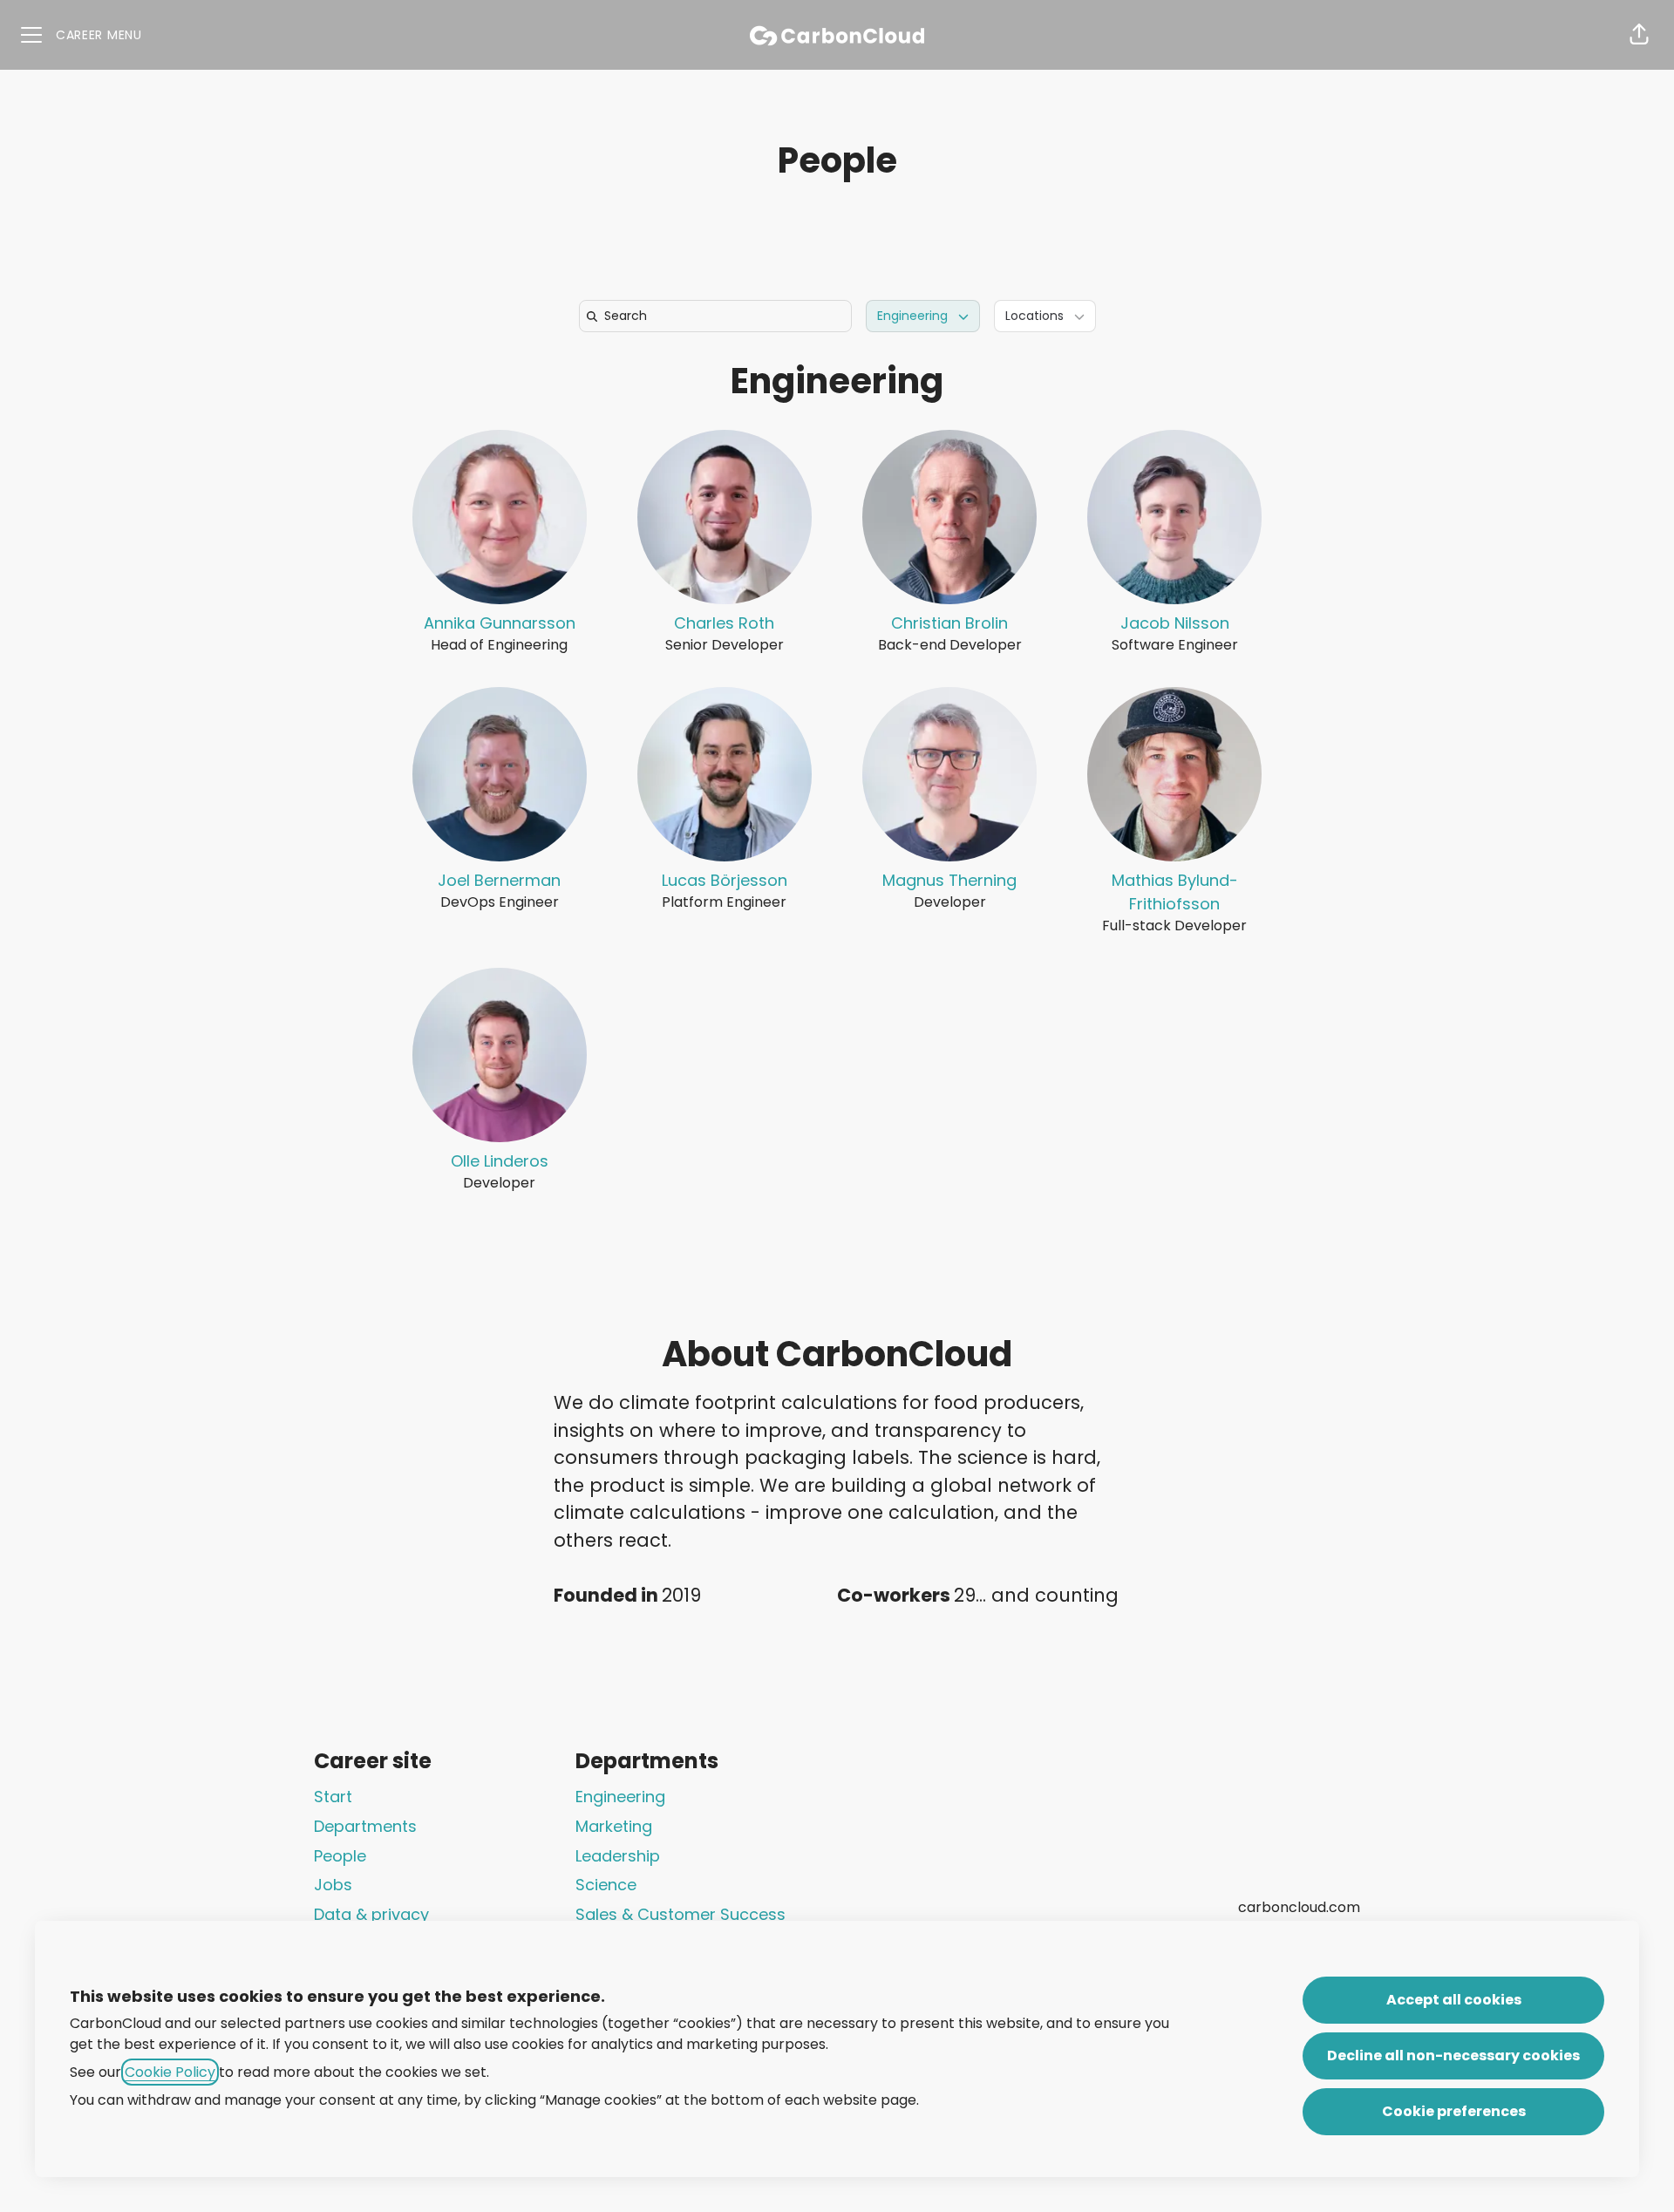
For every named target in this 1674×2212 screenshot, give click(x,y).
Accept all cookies (1454, 2000)
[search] (719, 316)
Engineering (837, 381)
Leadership (618, 1856)
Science (606, 1885)
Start (333, 1797)
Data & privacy (371, 1914)
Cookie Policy (170, 2072)
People (340, 1856)
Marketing (614, 1826)
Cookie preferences (1454, 2111)
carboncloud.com (1299, 1907)
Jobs (333, 1885)
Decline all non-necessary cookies (1453, 2055)
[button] (1639, 35)
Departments (365, 1826)
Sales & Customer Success (680, 1914)
